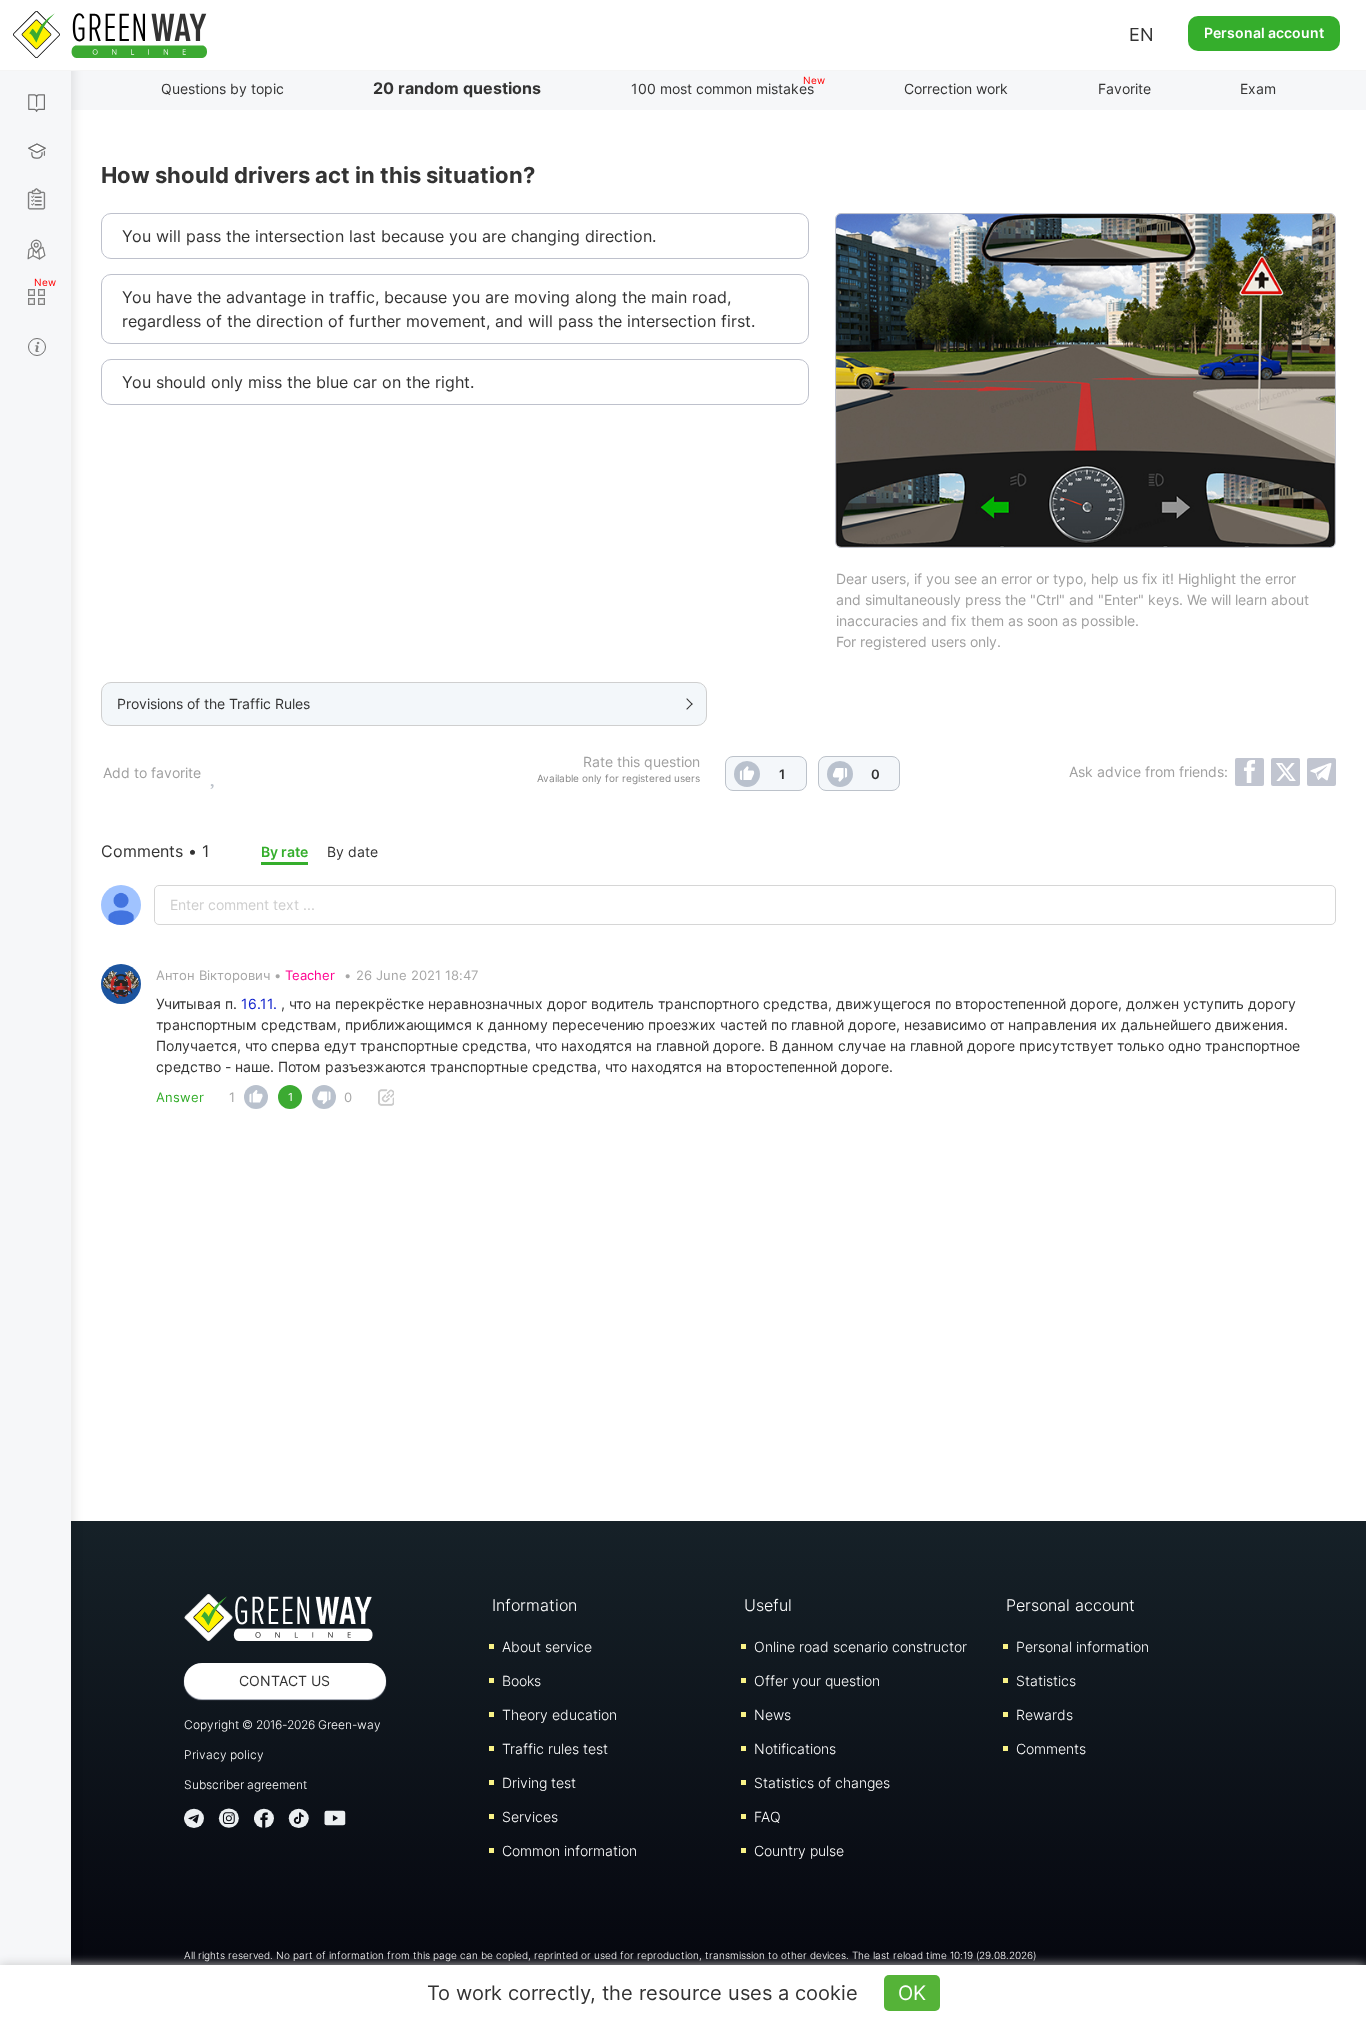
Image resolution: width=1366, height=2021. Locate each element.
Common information (569, 1850)
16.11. (259, 1003)
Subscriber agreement (245, 1784)
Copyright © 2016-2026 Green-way (282, 1724)
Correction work (956, 88)
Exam (1258, 88)
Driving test (539, 1782)
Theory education (559, 1714)
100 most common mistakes (722, 88)
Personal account (1264, 32)
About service (547, 1646)
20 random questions (457, 88)
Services (530, 1816)
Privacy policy (224, 1754)
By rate (284, 851)
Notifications (795, 1748)
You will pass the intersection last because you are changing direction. (389, 236)
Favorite (1124, 88)
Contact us (284, 1680)
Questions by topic (222, 88)
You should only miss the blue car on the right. (298, 382)
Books (521, 1680)
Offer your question (817, 1680)
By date (352, 851)
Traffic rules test (555, 1748)
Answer (180, 1097)
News (772, 1714)
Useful (768, 1605)
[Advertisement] (719, 1321)
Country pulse (799, 1850)
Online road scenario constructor (860, 1646)
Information (534, 1605)
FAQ (767, 1816)
